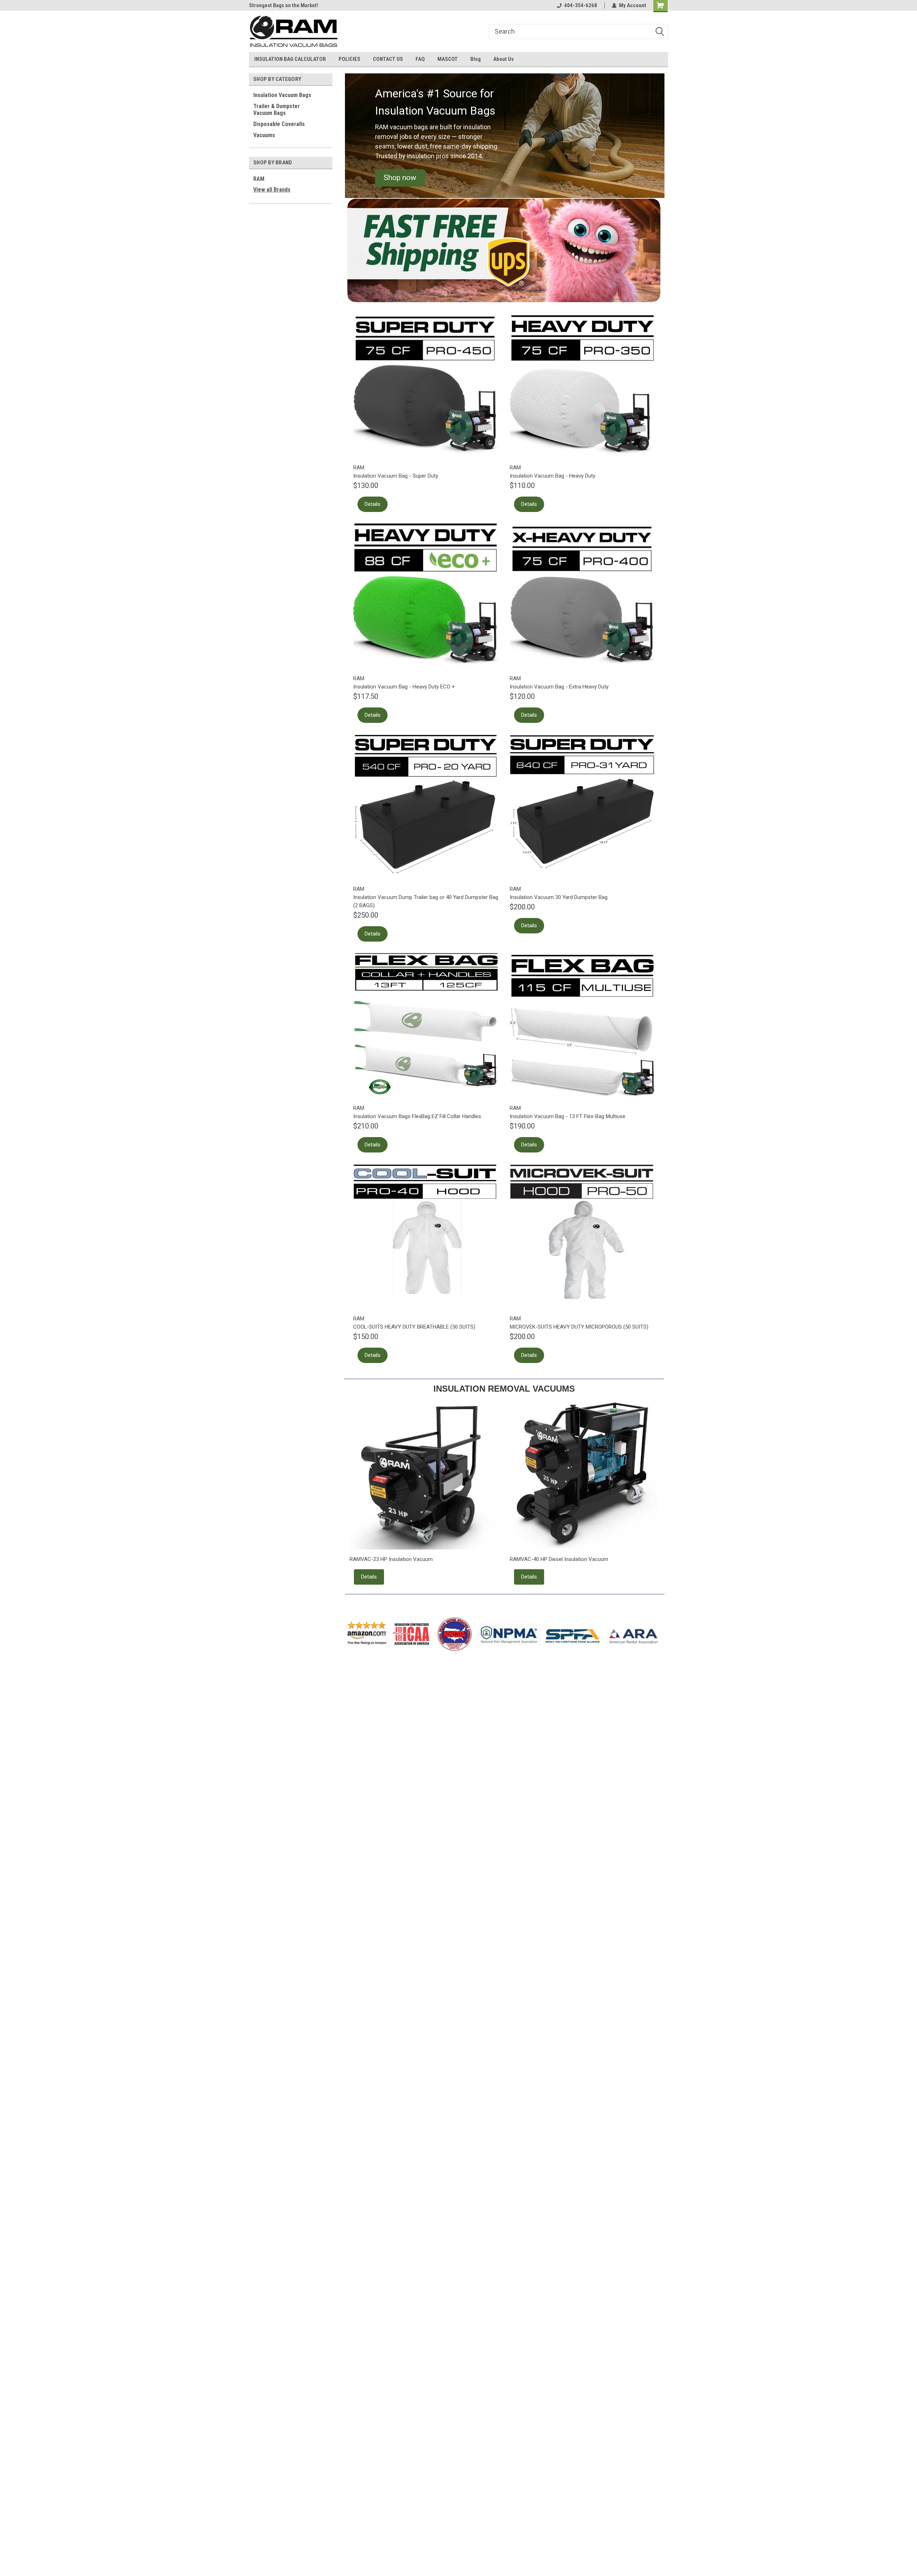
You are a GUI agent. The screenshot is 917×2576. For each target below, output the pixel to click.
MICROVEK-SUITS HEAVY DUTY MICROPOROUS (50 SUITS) (579, 1327)
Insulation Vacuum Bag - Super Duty (396, 476)
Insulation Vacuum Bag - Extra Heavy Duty (559, 687)
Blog (476, 59)
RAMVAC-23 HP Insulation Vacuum (391, 1559)
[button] (400, 178)
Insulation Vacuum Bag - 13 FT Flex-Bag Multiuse (568, 1116)
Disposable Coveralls (279, 124)
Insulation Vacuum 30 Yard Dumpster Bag (559, 897)
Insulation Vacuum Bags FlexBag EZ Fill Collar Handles (417, 1116)
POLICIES (349, 59)
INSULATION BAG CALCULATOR (290, 59)
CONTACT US (388, 59)
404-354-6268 (581, 5)
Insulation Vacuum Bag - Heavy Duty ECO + (404, 687)
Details (373, 504)
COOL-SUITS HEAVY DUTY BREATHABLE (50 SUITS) (414, 1327)
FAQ (420, 59)
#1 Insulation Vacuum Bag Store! (286, 5)
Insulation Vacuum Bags (282, 95)
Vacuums (264, 135)
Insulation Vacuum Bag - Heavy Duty (553, 476)
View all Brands (272, 190)
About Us (503, 59)
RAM (259, 179)
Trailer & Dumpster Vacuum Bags (277, 110)
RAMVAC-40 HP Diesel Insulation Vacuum (559, 1559)
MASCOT (448, 59)
